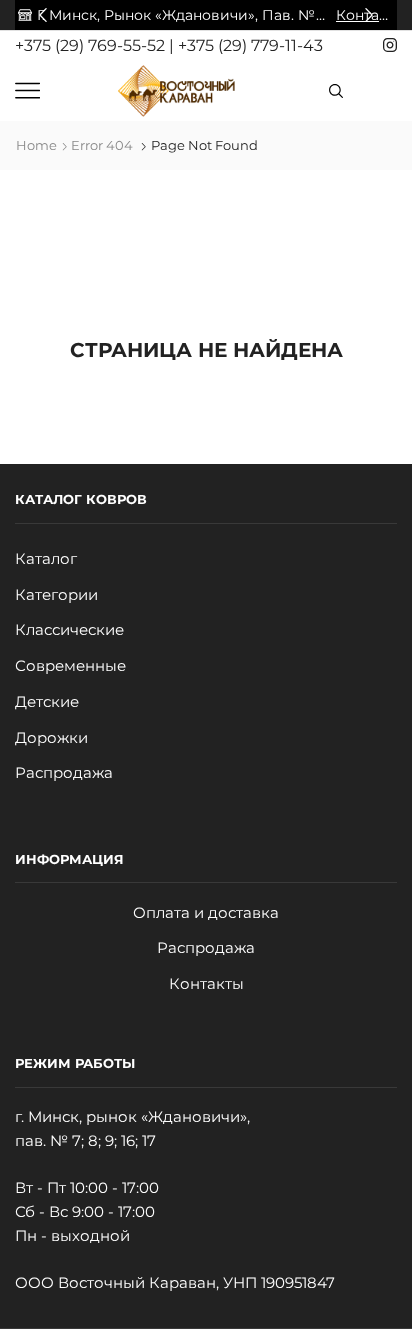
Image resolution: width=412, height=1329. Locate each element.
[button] (43, 15)
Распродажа (64, 773)
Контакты (206, 984)
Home (36, 145)
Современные (70, 666)
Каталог (46, 559)
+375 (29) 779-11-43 (250, 45)
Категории (56, 595)
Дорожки (51, 738)
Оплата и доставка (206, 913)
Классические (69, 630)
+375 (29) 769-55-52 (92, 45)
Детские (47, 702)
